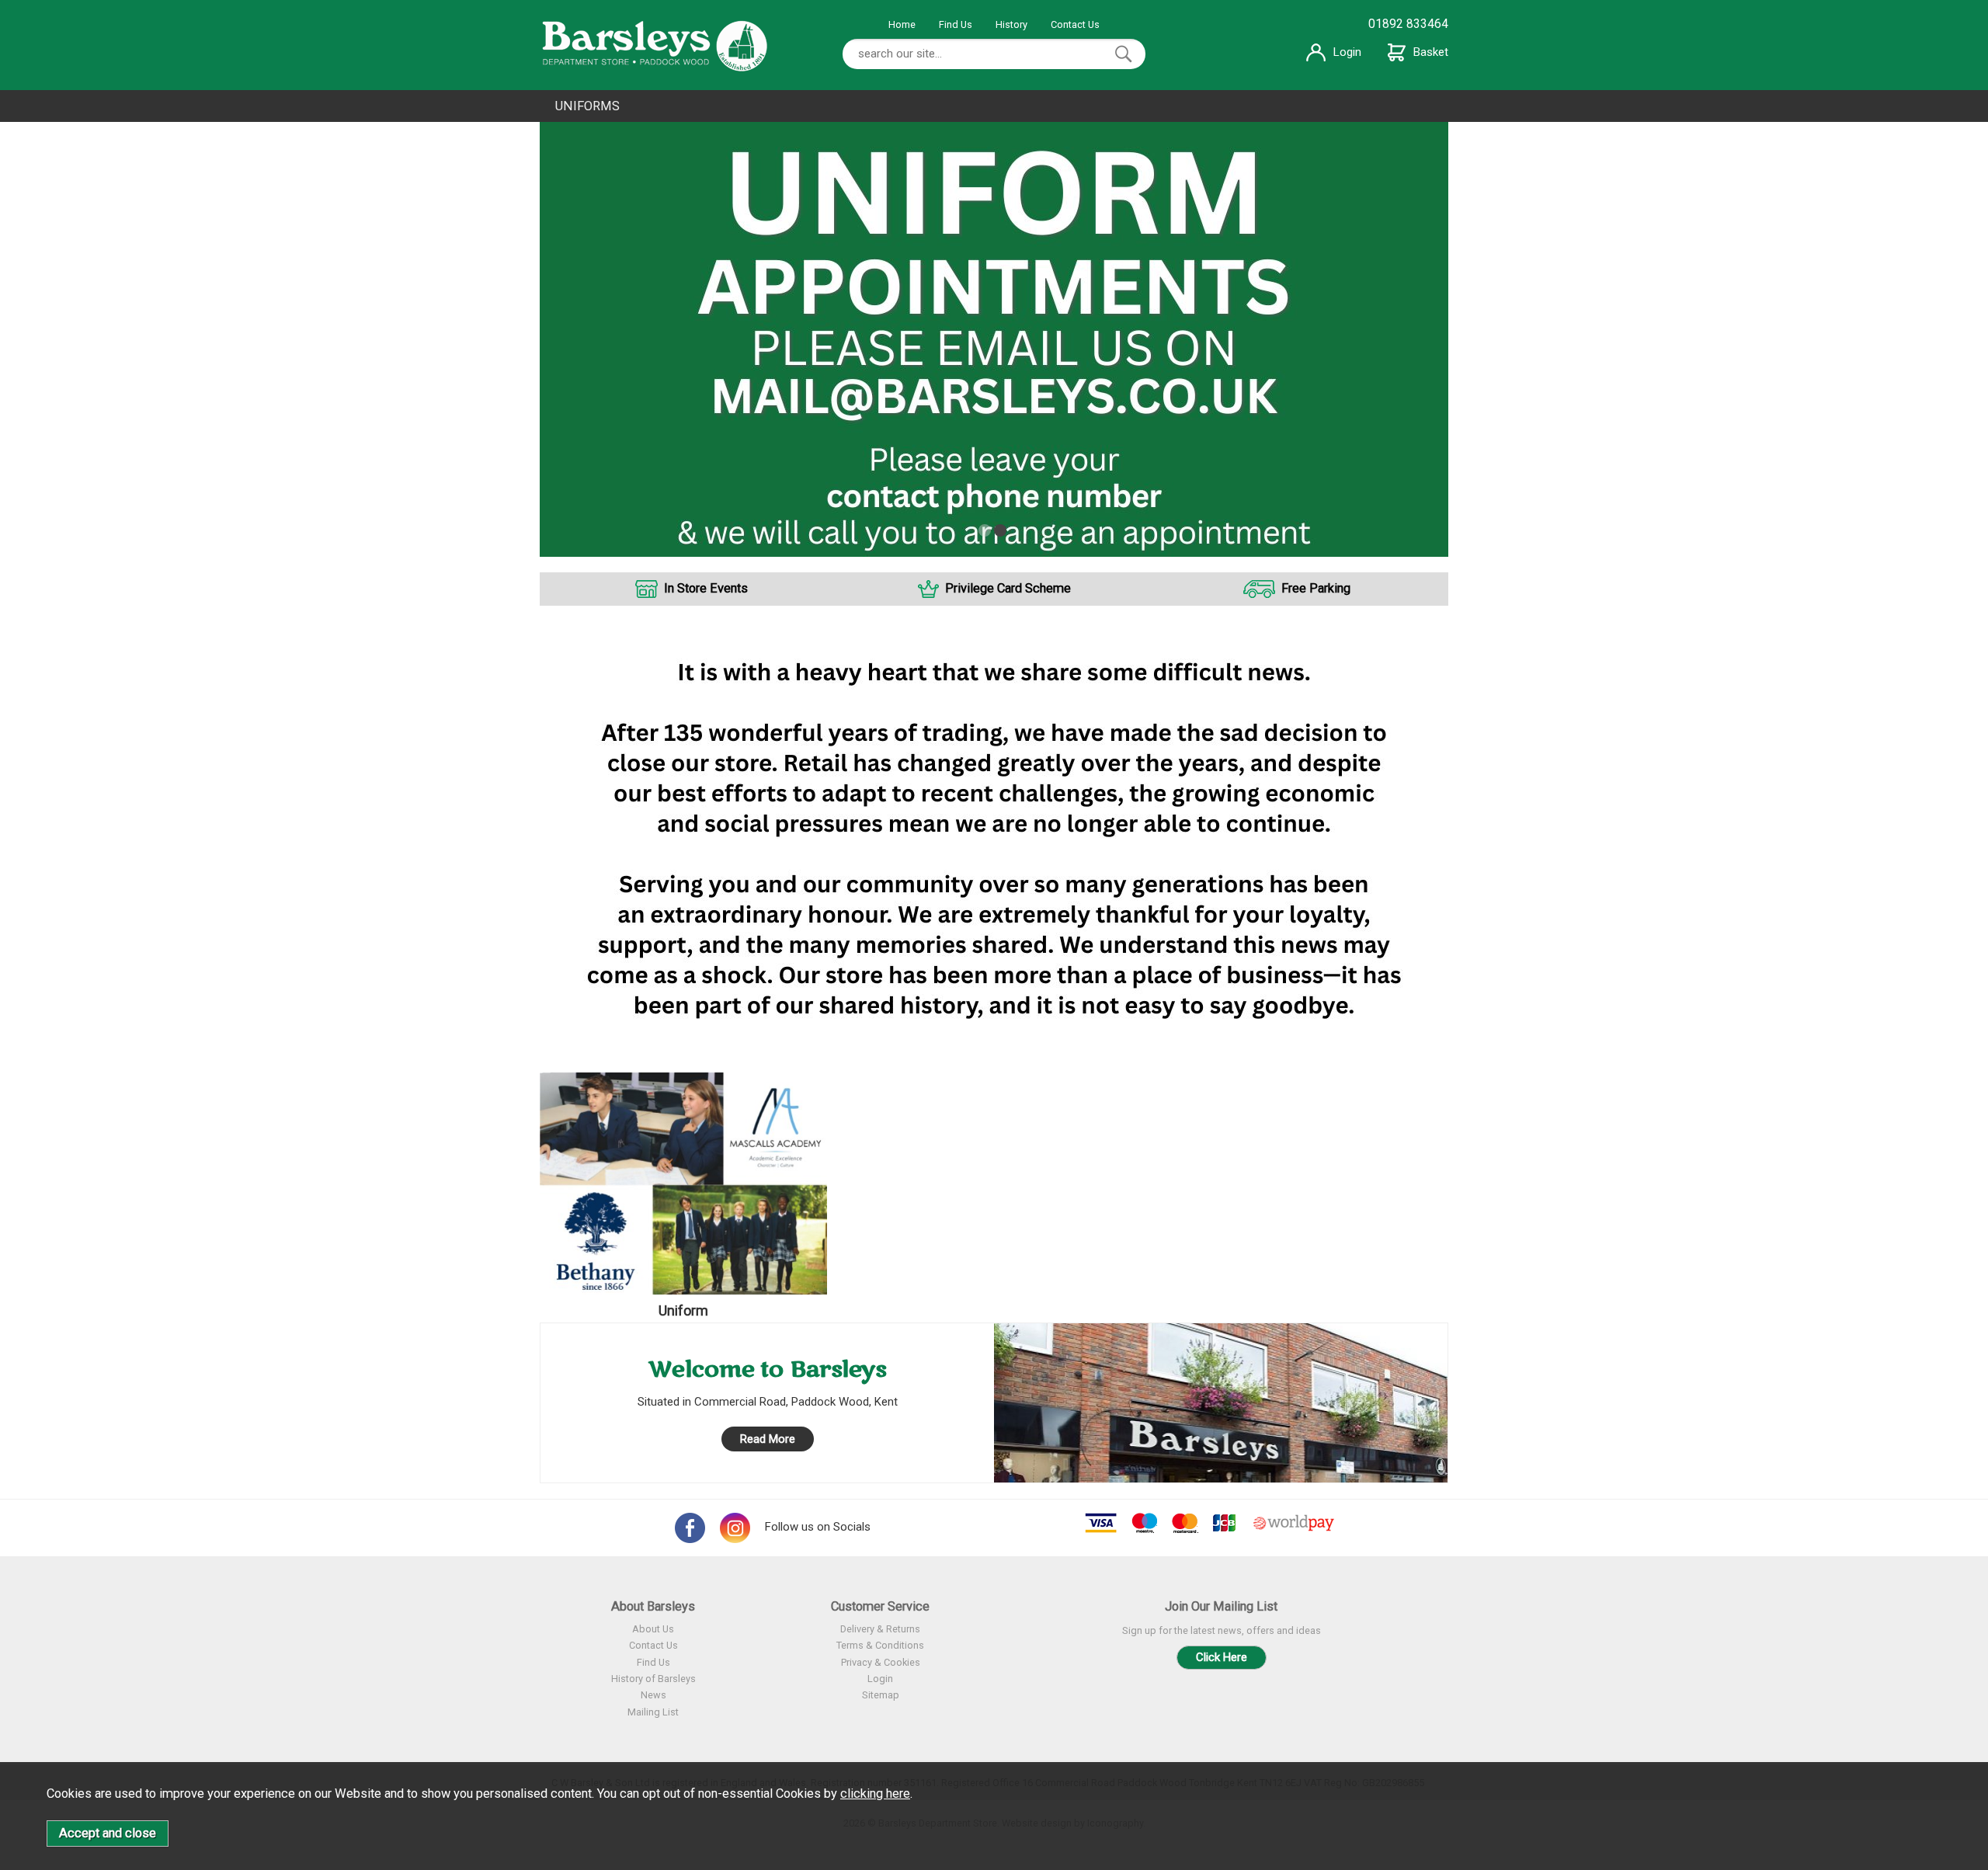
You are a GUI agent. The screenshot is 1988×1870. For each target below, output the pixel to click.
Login (1347, 52)
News (653, 1695)
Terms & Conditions (880, 1645)
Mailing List (653, 1712)
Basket (1431, 52)
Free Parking (1316, 588)
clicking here (875, 1794)
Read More (768, 1439)
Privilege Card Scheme (1008, 588)
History (1011, 24)
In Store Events (706, 588)
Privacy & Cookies (881, 1662)
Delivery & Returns (880, 1629)
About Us (653, 1629)
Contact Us (1075, 24)
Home (902, 24)
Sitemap (881, 1695)
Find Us (956, 24)
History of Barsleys (653, 1679)
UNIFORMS (587, 106)
